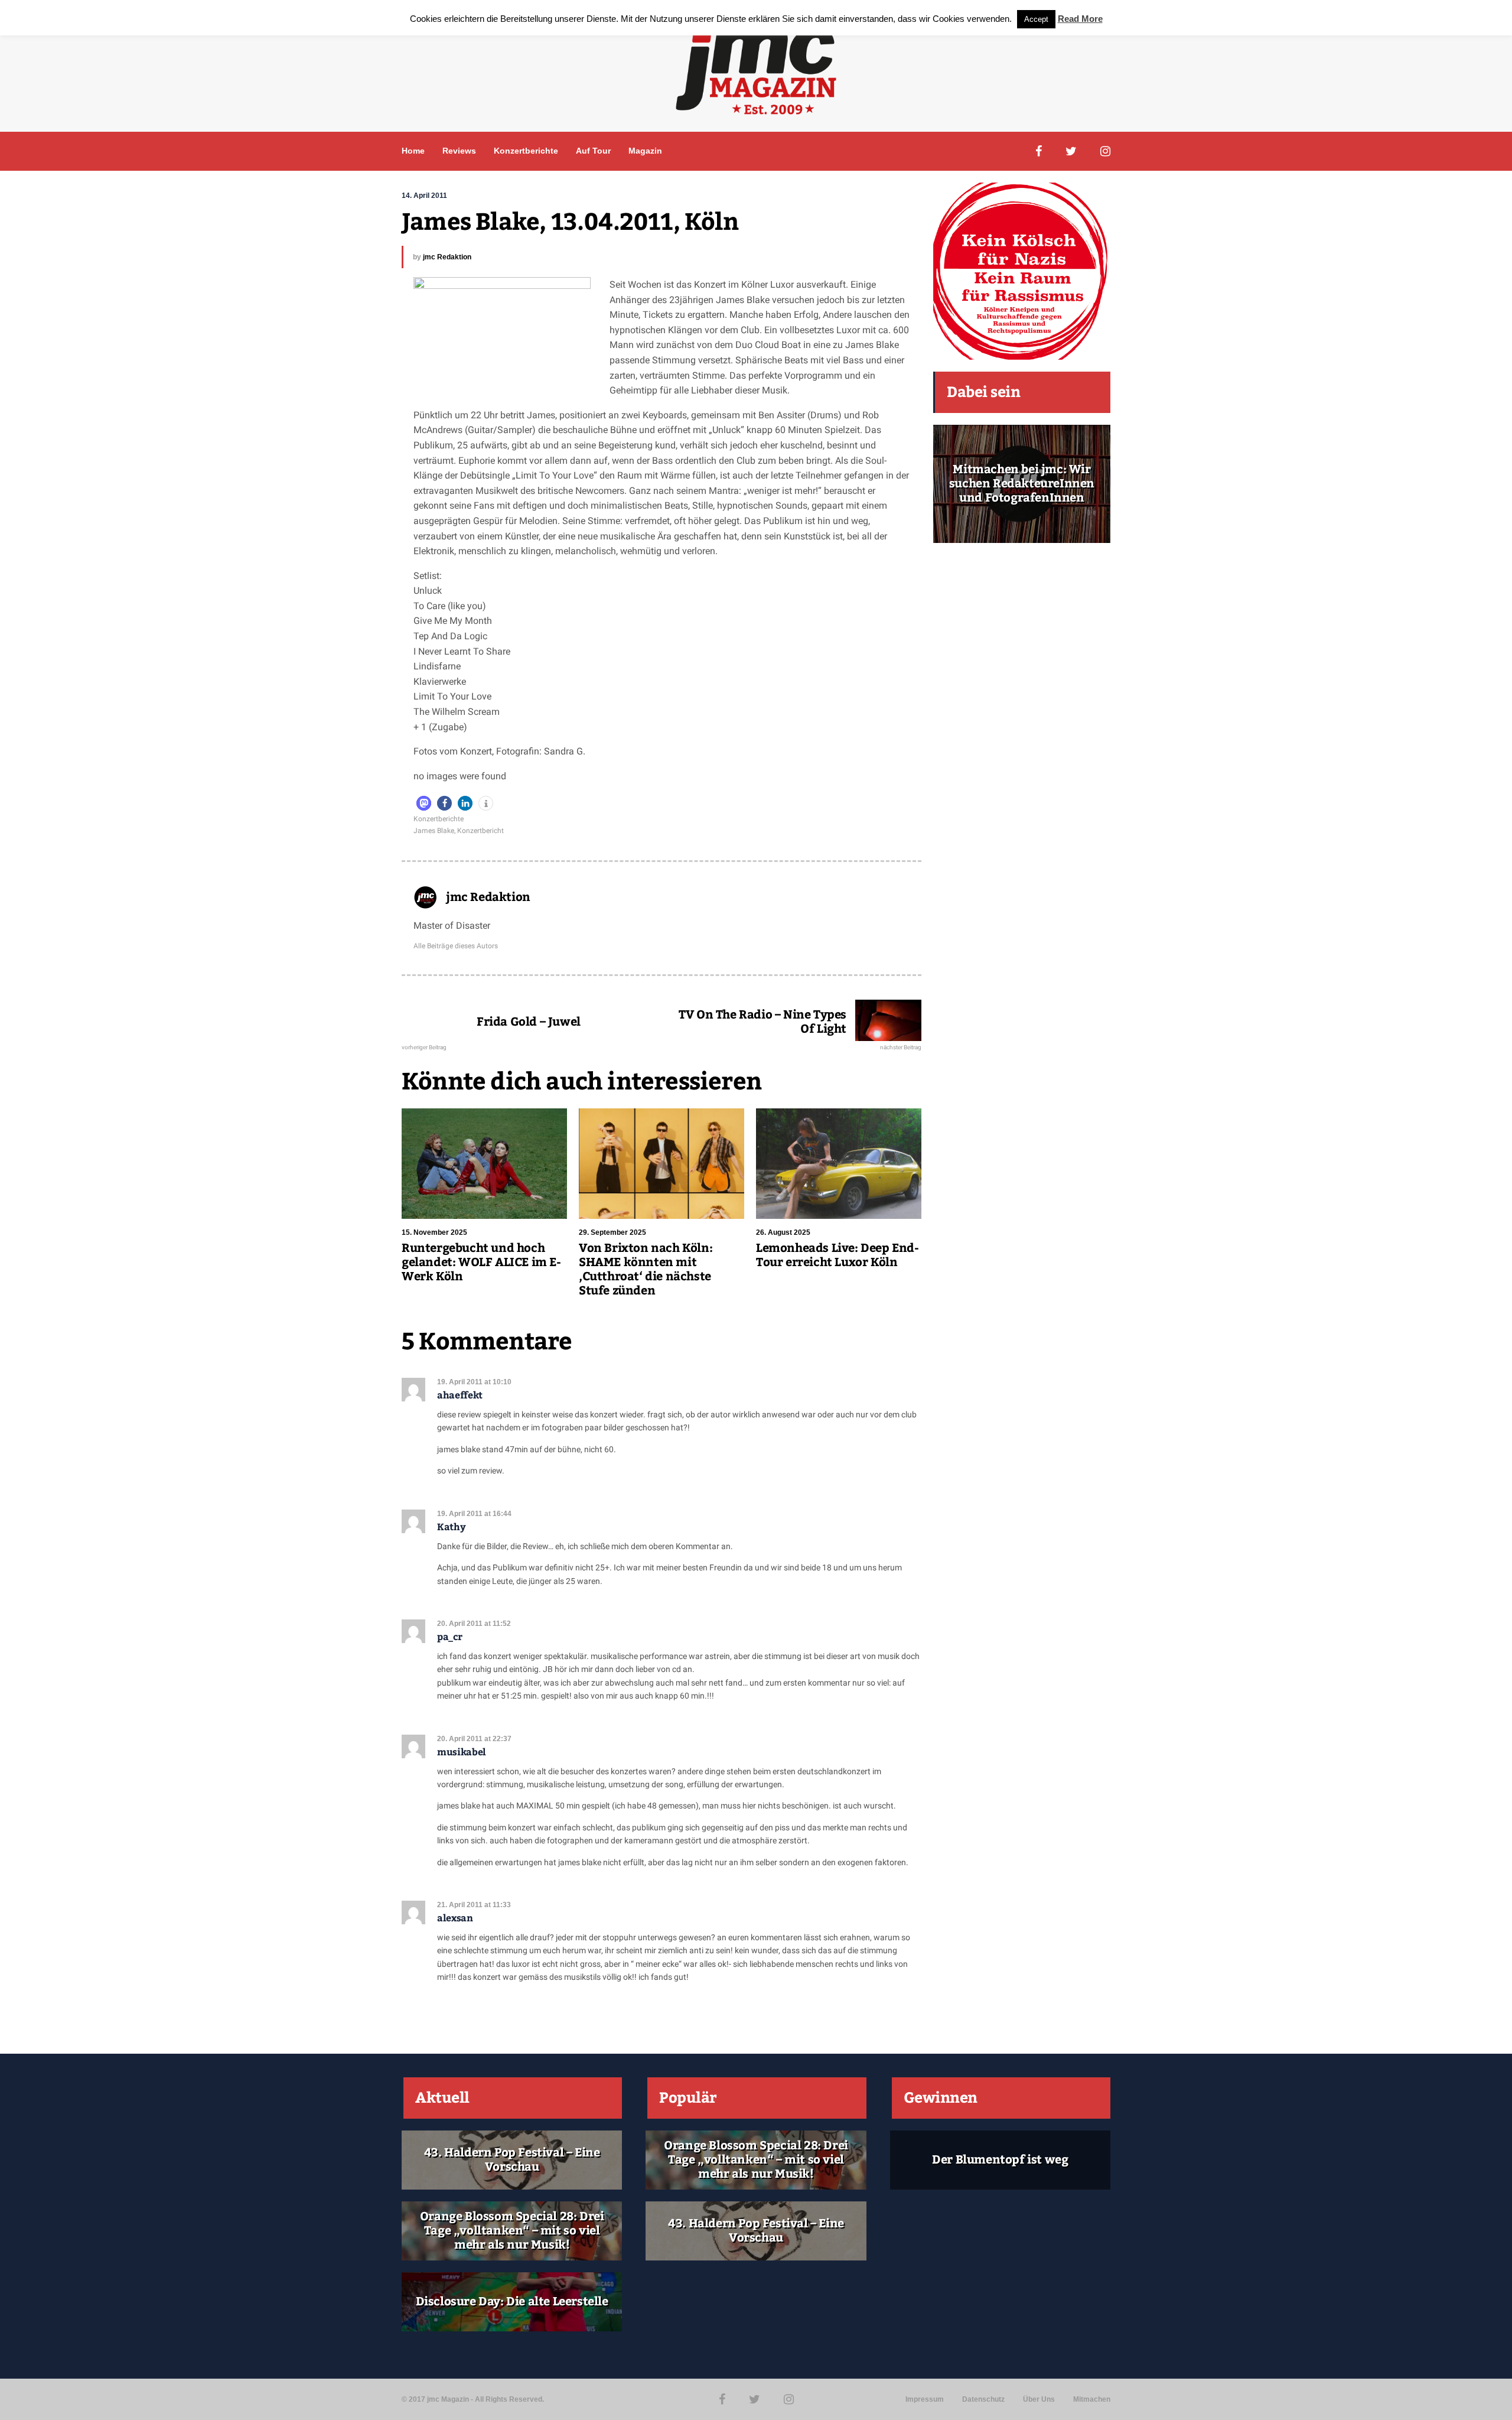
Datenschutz (983, 2399)
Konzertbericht (480, 831)
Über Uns (1039, 2399)
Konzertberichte (526, 151)
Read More (1080, 19)
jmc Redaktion (447, 257)
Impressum (925, 2399)
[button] (424, 803)
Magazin (645, 151)
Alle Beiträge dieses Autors (456, 946)
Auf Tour (593, 151)
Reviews (459, 151)
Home (413, 151)
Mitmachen (1092, 2399)
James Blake (434, 831)
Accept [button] (1036, 19)
